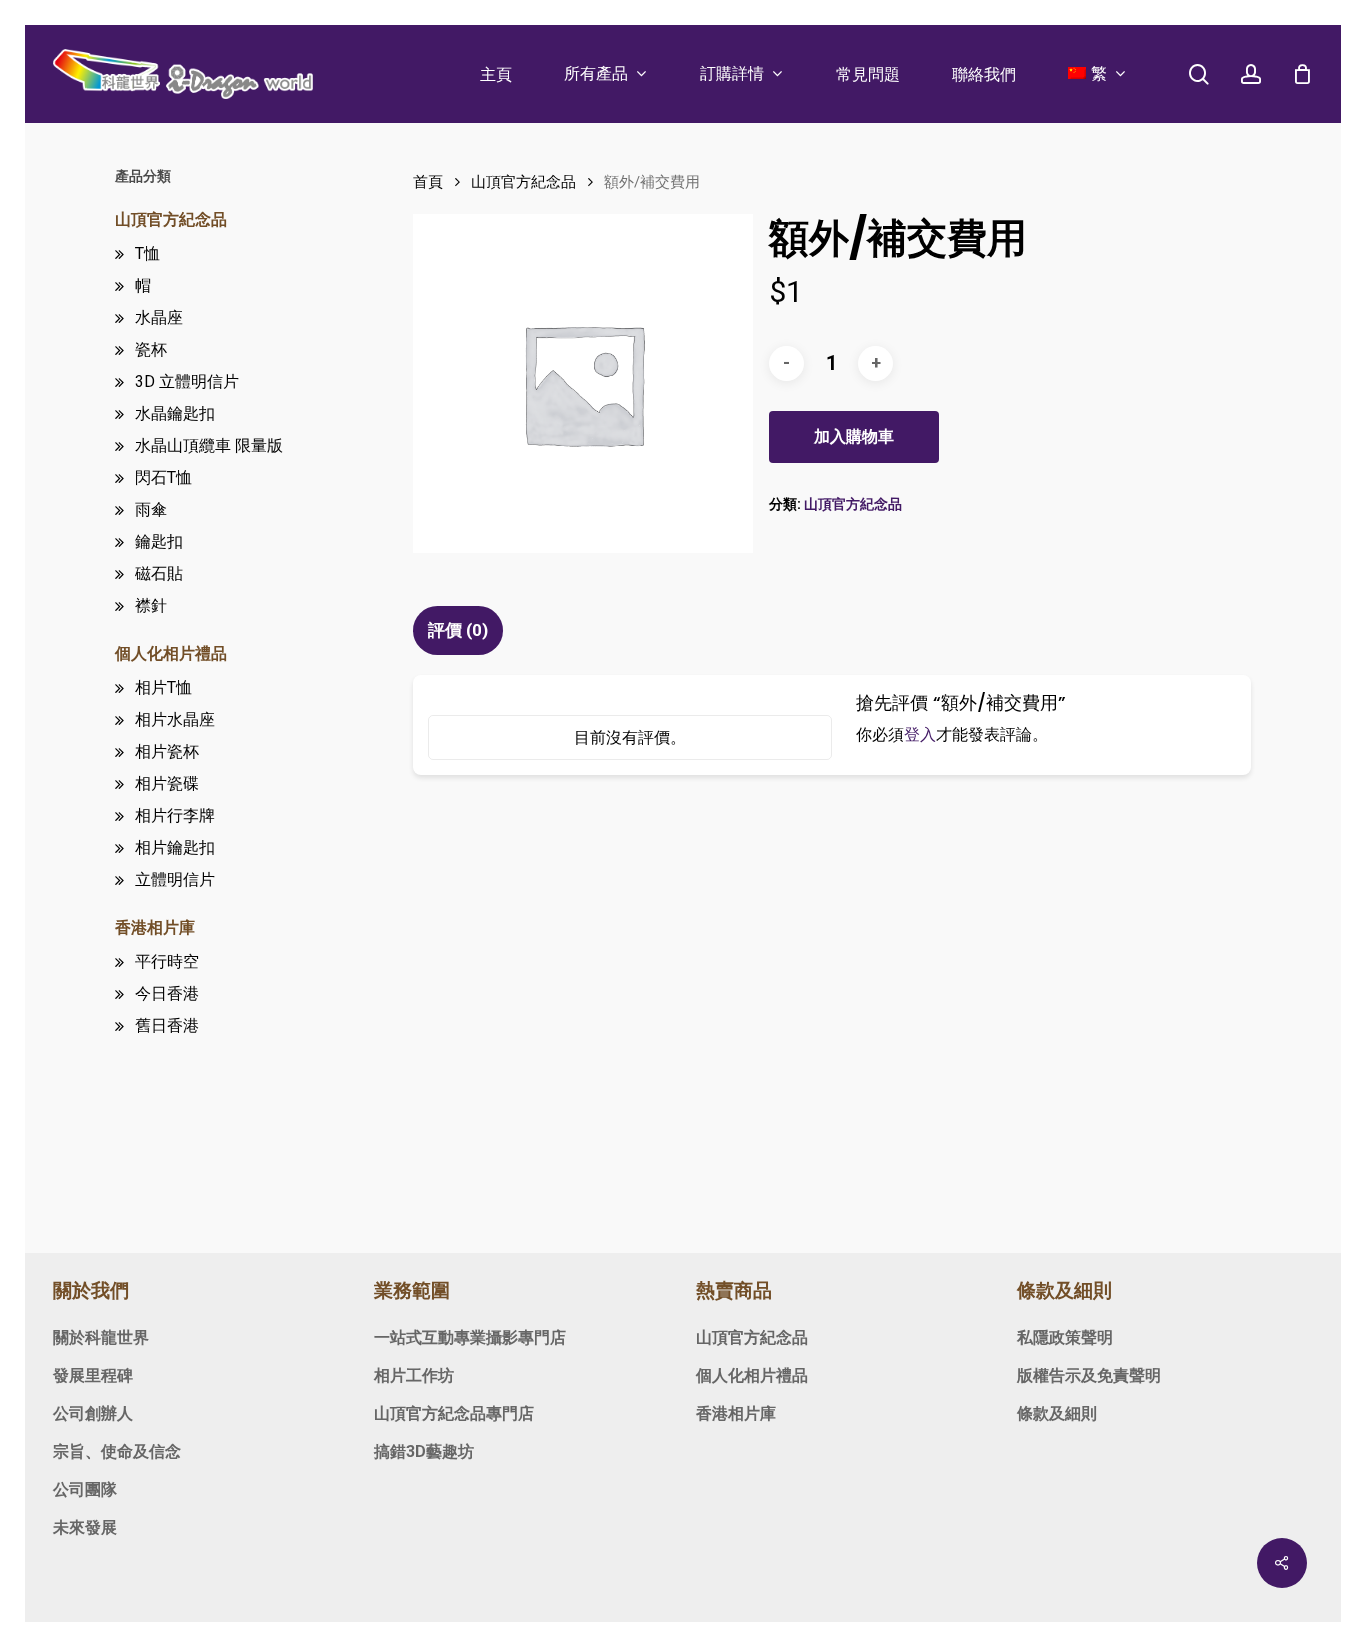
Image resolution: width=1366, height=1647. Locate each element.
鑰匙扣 (159, 541)
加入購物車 (854, 436)
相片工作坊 (414, 1375)
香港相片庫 (155, 927)
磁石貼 (159, 573)
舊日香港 (167, 1025)
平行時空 (167, 961)
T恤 (147, 253)
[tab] (460, 630)
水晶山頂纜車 (209, 445)
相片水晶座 (175, 719)
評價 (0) (458, 630)
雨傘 (151, 509)
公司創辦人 (93, 1413)
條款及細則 (1057, 1413)
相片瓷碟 (167, 783)
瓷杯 (151, 349)
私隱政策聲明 (1065, 1337)
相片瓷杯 (167, 751)
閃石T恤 (163, 477)
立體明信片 (175, 879)
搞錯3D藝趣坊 (424, 1451)
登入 (920, 734)
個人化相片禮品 (171, 653)
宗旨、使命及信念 (117, 1451)
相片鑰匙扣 (175, 847)
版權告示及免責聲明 (1089, 1375)
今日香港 (167, 993)
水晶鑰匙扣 (175, 413)
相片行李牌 (175, 815)
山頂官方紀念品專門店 (454, 1413)
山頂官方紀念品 (171, 219)
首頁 (428, 182)
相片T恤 (163, 687)
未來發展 (85, 1527)
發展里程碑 (93, 1375)
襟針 (151, 605)
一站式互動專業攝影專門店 (470, 1337)
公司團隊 (85, 1489)
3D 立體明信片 (187, 381)
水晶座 (159, 317)
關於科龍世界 (101, 1337)
